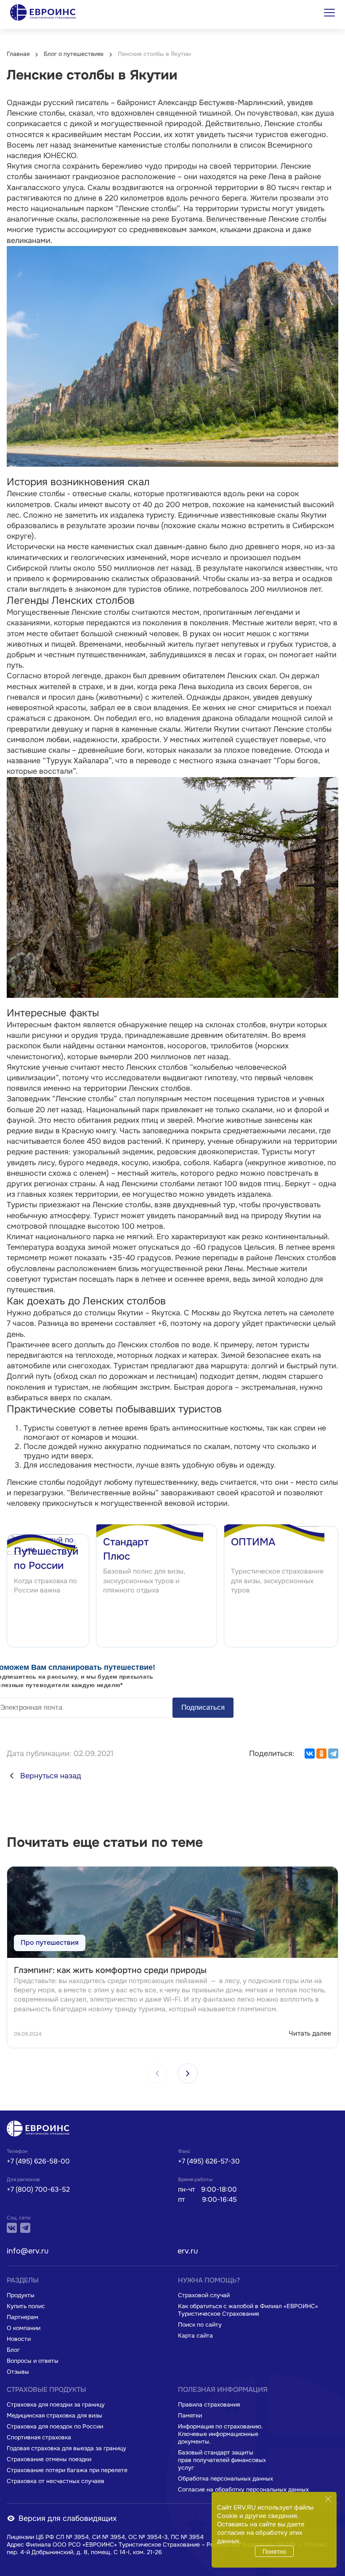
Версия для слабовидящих (68, 2518)
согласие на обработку (252, 2533)
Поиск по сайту (200, 2325)
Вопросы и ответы (33, 2361)
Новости (19, 2339)
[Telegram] (333, 1753)
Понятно (274, 2551)
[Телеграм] (25, 2228)
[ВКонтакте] (310, 1753)
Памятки (190, 2415)
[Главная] (40, 2129)
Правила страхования (209, 2404)
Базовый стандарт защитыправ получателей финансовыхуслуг (222, 2460)
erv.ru (188, 2251)
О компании (24, 2328)
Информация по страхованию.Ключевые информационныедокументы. (220, 2434)
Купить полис (26, 2306)
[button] (188, 2073)
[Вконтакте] (12, 2228)
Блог (13, 2350)
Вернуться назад (51, 1776)
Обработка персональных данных (226, 2478)
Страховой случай (204, 2295)
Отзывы (18, 2372)
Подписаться (203, 1707)
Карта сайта (195, 2335)
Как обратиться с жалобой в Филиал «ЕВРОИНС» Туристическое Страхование (248, 2310)
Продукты (21, 2295)
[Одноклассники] (321, 1753)
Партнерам (23, 2317)
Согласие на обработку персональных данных (243, 2489)
